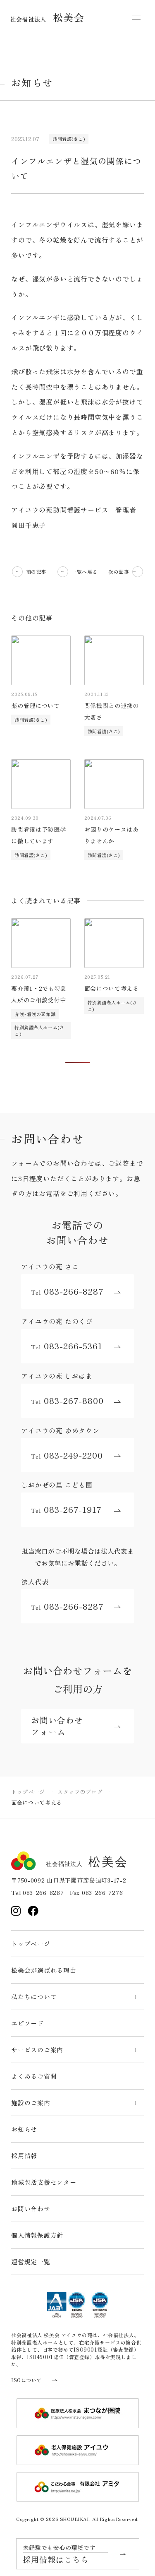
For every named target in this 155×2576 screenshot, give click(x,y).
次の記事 (119, 572)
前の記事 (36, 572)
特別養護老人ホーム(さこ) (39, 1030)
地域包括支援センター (44, 2182)
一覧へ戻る (85, 572)
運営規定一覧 (31, 2262)
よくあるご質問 (34, 2076)
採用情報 (24, 2156)
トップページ (31, 1944)
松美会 (47, 17)
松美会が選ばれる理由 (44, 1970)
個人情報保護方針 (37, 2235)
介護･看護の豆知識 (35, 1014)
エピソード (27, 2023)
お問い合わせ (31, 2209)
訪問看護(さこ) (69, 139)
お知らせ (24, 2129)
